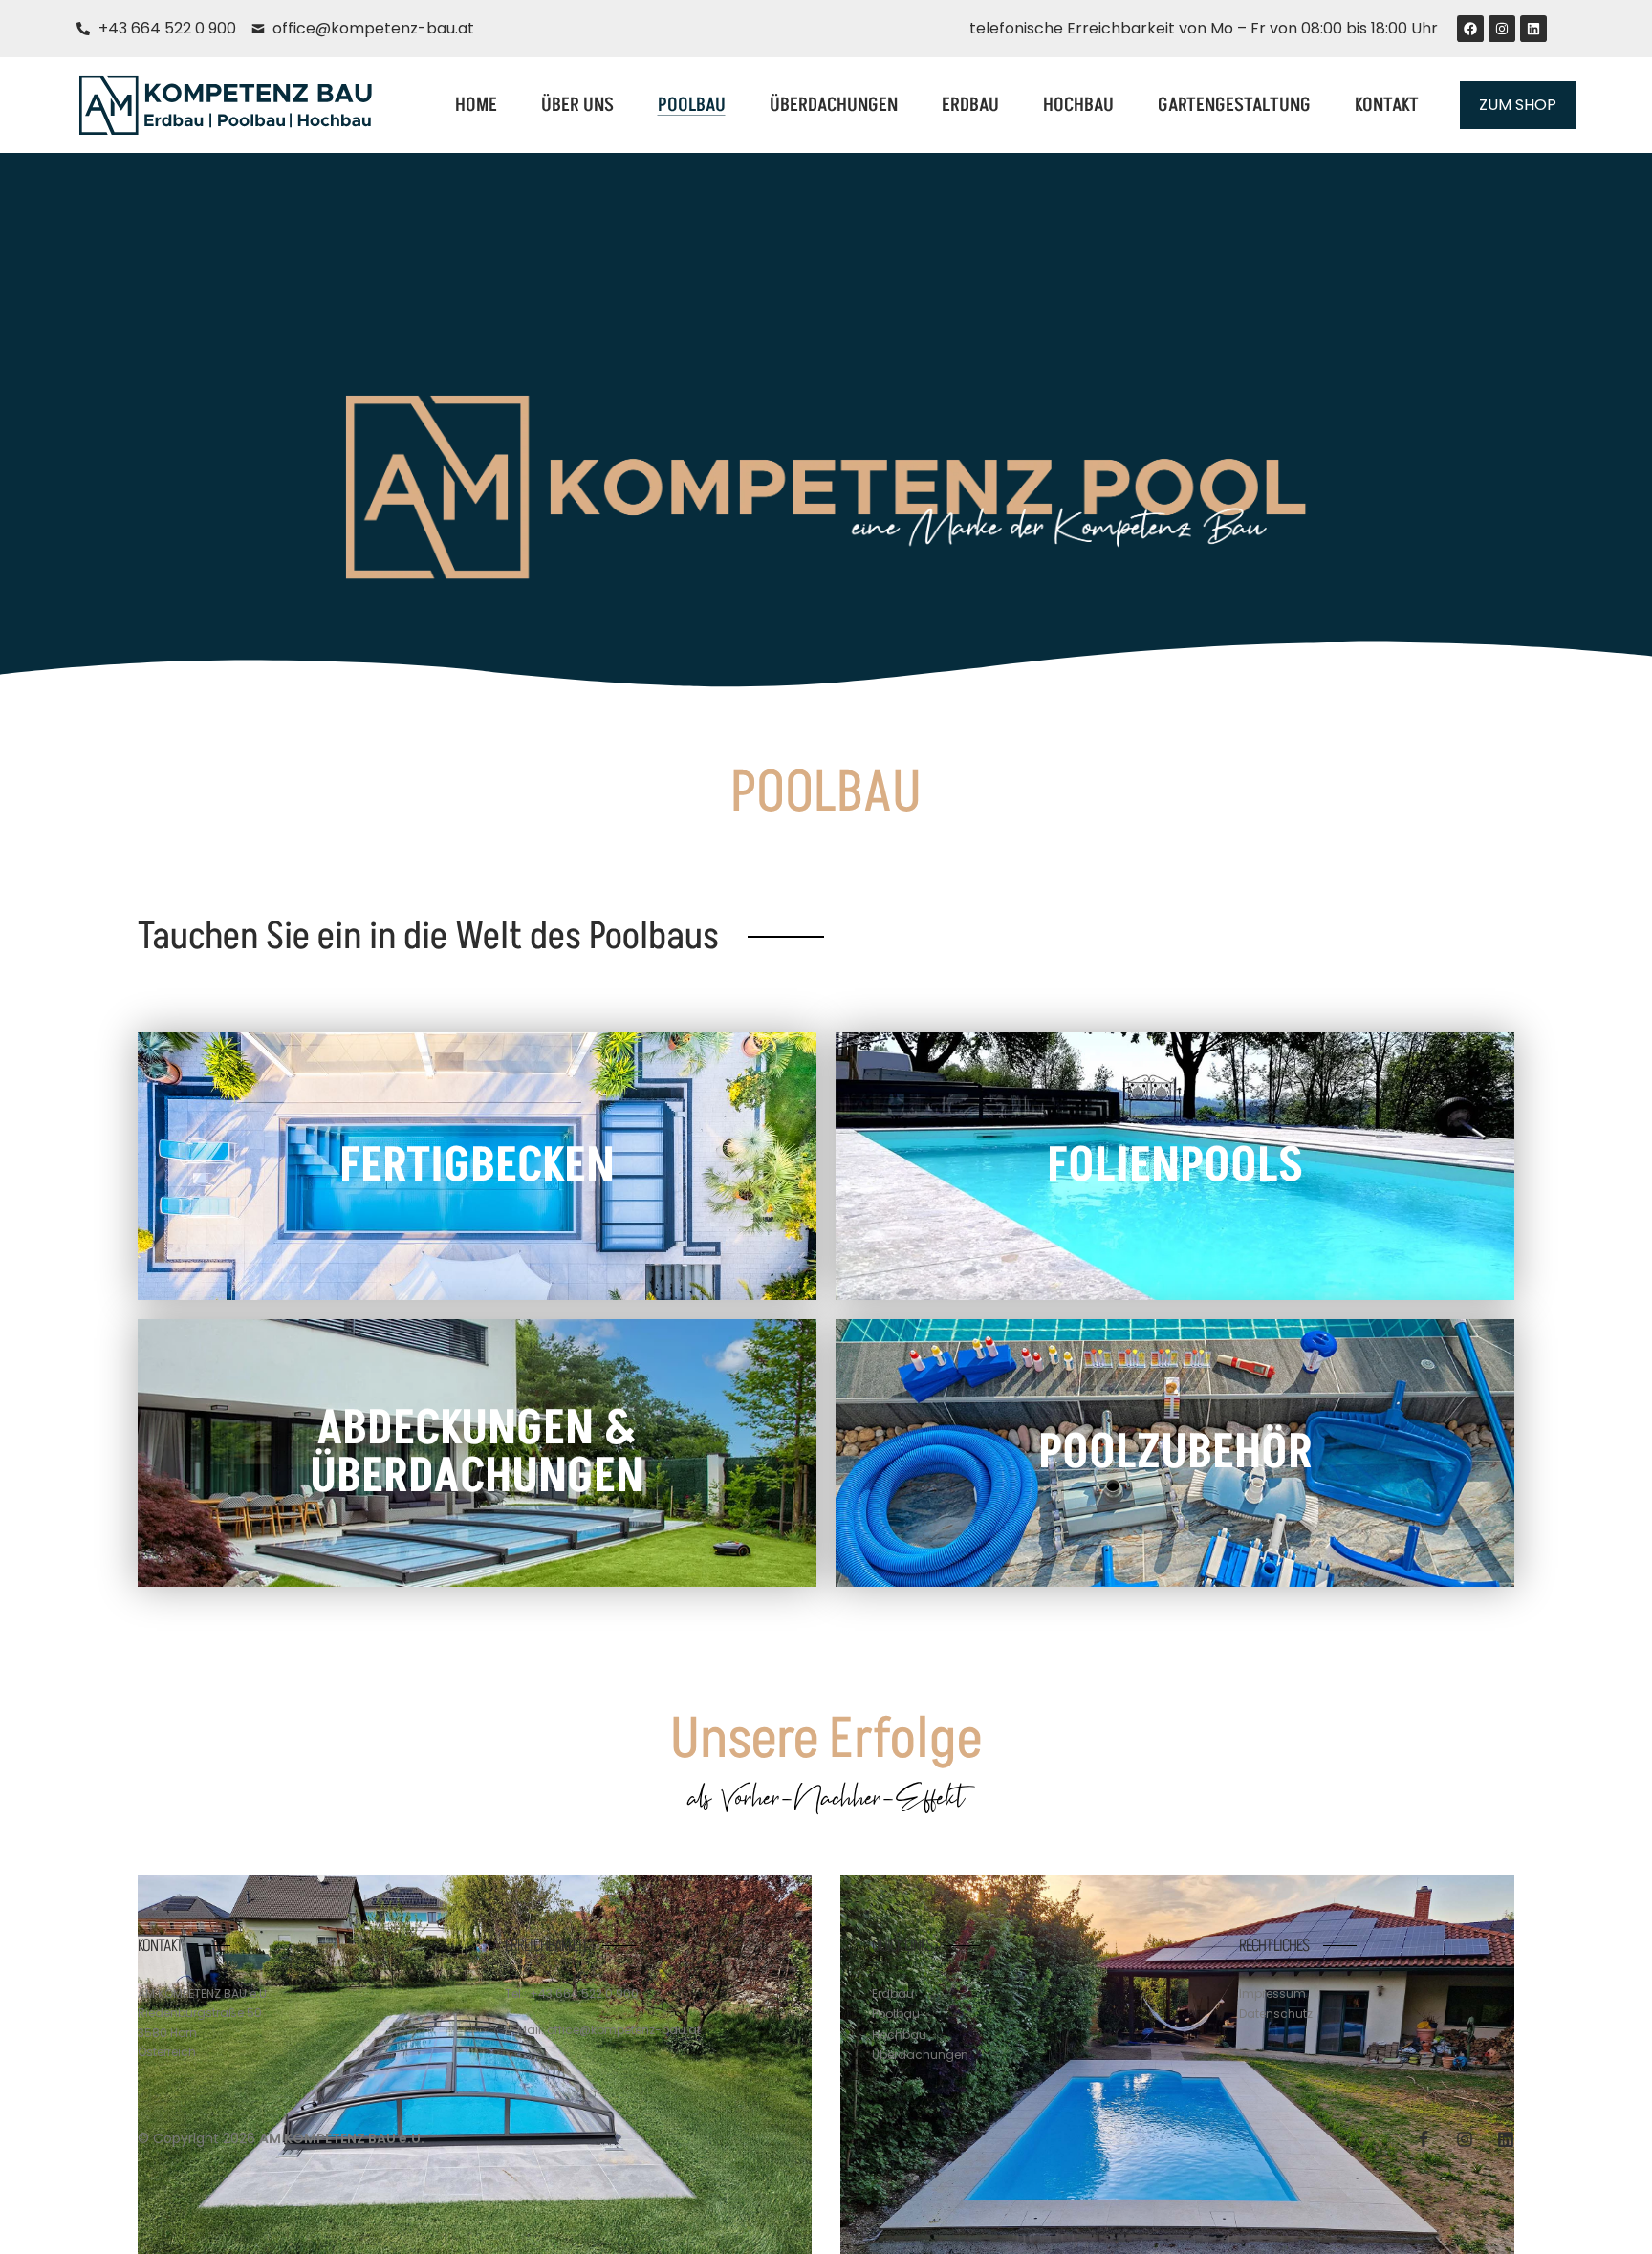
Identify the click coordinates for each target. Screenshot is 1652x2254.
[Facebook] (1470, 29)
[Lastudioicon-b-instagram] (1465, 2139)
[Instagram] (1502, 29)
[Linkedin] (1533, 29)
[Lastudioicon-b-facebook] (1424, 2139)
